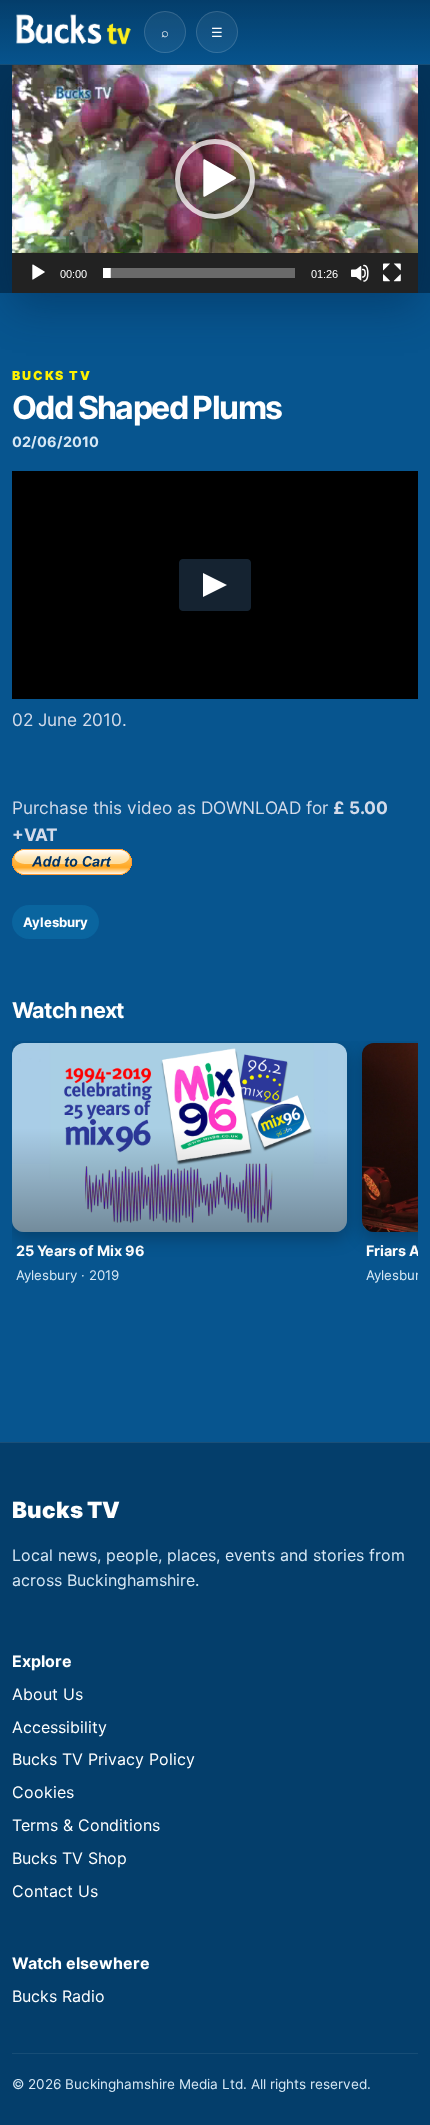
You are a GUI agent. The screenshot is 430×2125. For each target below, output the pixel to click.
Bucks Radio (58, 1996)
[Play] (38, 273)
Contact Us (55, 1891)
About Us (47, 1694)
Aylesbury (55, 922)
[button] (215, 179)
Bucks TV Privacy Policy (103, 1759)
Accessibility (59, 1727)
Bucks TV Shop (69, 1858)
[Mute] (360, 273)
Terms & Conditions (86, 1825)
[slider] (199, 273)
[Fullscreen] (392, 273)
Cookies (43, 1792)
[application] (215, 179)
